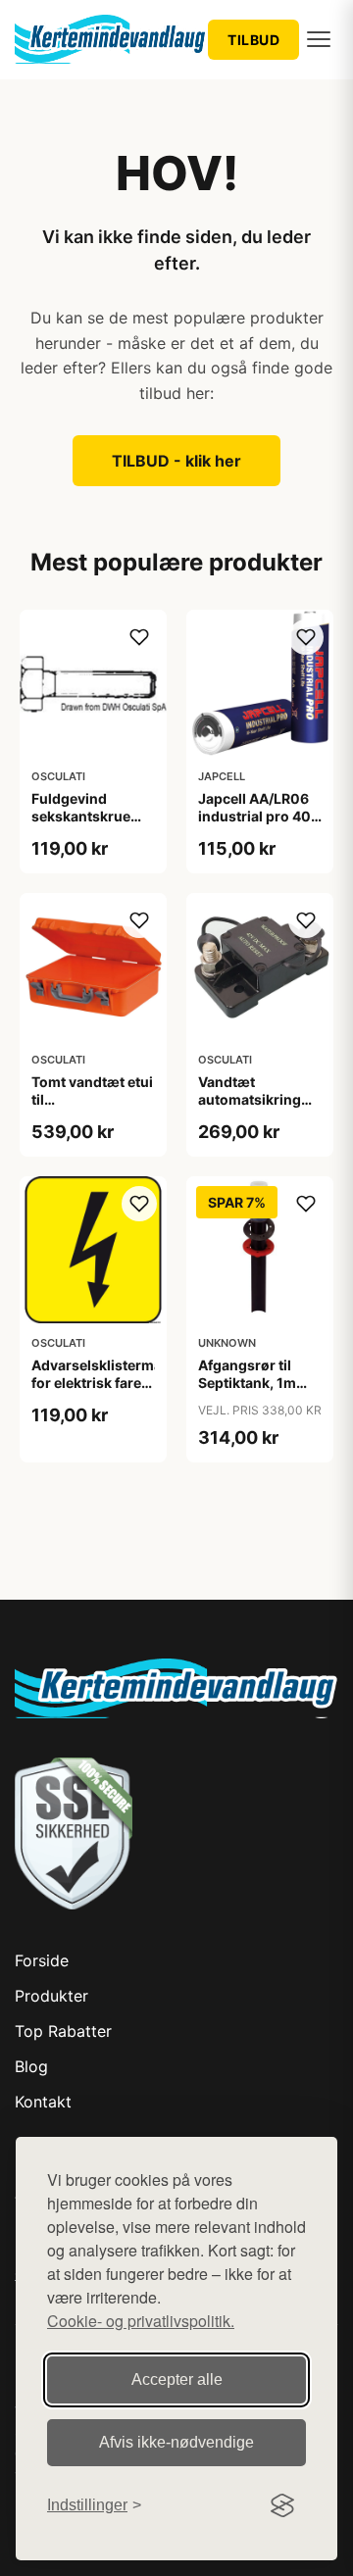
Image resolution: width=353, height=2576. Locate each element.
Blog (31, 2066)
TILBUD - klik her (176, 461)
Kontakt (43, 2102)
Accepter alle (177, 2379)
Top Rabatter (63, 2031)
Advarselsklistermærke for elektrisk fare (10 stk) (110, 1383)
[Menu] (319, 39)
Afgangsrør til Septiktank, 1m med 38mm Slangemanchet (251, 1392)
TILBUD (253, 40)
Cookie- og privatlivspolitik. (141, 2321)
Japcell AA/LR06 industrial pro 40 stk (254, 816)
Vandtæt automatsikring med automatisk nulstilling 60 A (252, 1109)
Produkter (51, 1996)
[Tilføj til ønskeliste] (139, 637)
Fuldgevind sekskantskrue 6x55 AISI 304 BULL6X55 (81, 825)
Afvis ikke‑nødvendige (176, 2442)
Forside (42, 1960)
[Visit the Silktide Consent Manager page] (282, 2505)
